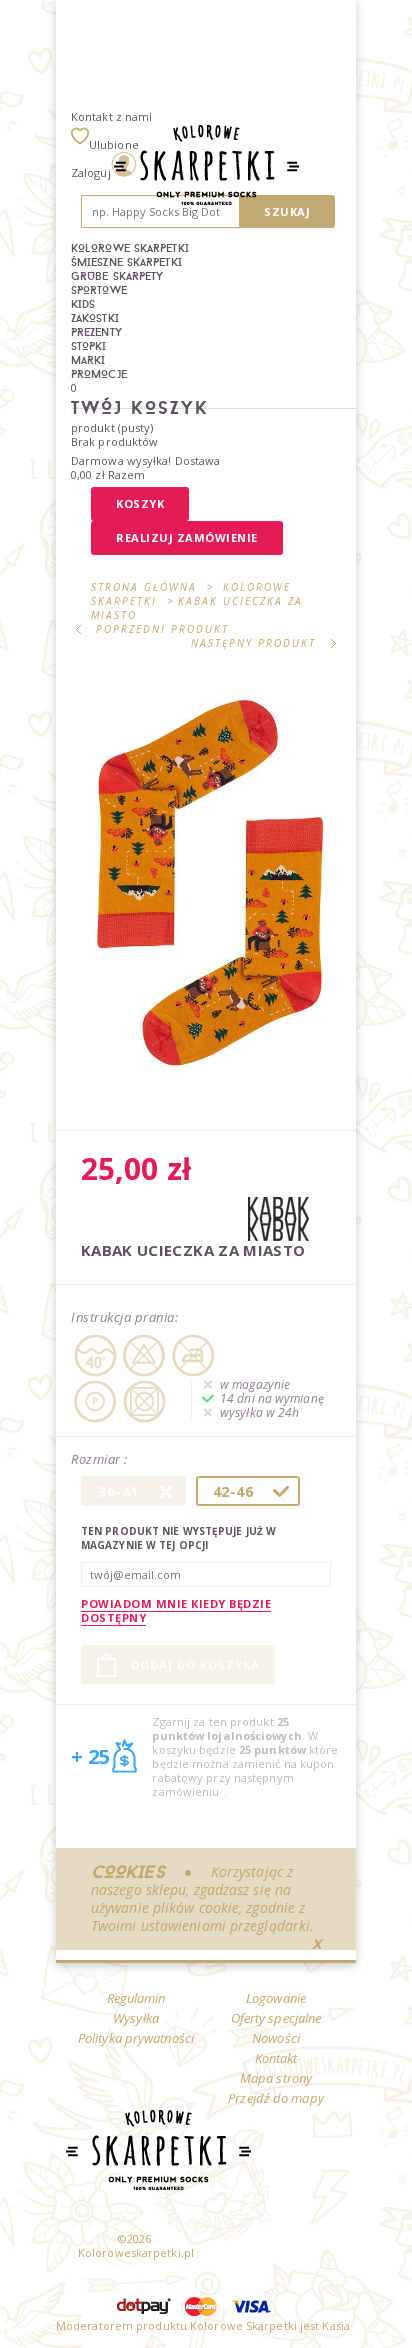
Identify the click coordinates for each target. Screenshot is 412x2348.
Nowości (276, 2038)
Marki (88, 360)
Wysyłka (136, 2018)
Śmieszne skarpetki (126, 262)
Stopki (89, 346)
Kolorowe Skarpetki (130, 248)
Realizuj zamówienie (187, 537)
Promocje (99, 374)
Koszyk (140, 503)
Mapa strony (276, 2078)
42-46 (233, 1491)
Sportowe (99, 290)
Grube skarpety (117, 276)
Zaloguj (91, 172)
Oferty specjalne (276, 2018)
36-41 (118, 1491)
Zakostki (95, 318)
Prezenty (96, 332)
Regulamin (136, 1998)
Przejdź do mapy (276, 2098)
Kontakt (276, 2058)
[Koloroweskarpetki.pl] (206, 167)
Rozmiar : (101, 1460)
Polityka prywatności (136, 2038)
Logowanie (276, 1998)
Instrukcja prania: (124, 1317)
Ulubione (114, 144)
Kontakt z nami (111, 116)
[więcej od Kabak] (278, 1220)
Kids (83, 304)
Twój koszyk (140, 407)
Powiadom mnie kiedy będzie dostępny (176, 1610)
